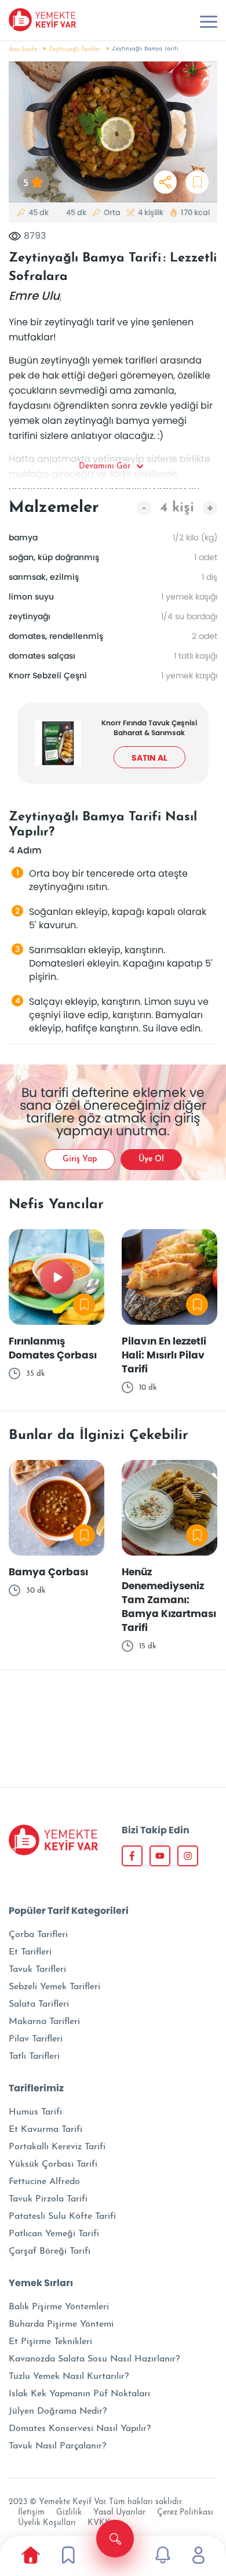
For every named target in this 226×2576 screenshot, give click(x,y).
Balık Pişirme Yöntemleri (59, 2307)
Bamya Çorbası (48, 1572)
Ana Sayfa (23, 50)
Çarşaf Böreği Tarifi (50, 2251)
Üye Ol (151, 1159)
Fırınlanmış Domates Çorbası (53, 1348)
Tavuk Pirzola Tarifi (48, 2199)
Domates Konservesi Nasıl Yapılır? (80, 2429)
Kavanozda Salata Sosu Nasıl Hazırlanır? (94, 2359)
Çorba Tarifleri (38, 1935)
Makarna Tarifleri (44, 2022)
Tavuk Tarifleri (37, 1970)
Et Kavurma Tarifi (45, 2130)
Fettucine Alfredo (44, 2182)
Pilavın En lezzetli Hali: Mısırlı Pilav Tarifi (164, 1355)
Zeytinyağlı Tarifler (74, 50)
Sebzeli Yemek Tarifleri (54, 1987)
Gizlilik (69, 2513)
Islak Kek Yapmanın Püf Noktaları (79, 2394)
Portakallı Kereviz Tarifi (57, 2147)
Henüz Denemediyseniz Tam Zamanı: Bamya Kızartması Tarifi (169, 1600)
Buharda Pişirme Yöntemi (61, 2324)
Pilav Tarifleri (36, 2039)
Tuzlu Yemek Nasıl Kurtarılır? (69, 2377)
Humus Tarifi (35, 2112)
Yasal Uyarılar (119, 2513)
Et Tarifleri (30, 1952)
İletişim (31, 2513)
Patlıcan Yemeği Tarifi (54, 2234)
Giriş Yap (80, 1159)
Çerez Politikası (185, 2513)
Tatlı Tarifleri (34, 2057)
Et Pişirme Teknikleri (50, 2342)
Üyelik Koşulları (47, 2523)
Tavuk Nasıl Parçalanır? (57, 2446)
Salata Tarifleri (39, 2004)
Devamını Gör (105, 466)
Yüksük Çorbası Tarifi (53, 2164)
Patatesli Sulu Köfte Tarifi (62, 2217)
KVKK (99, 2523)
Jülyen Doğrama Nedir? (58, 2411)
